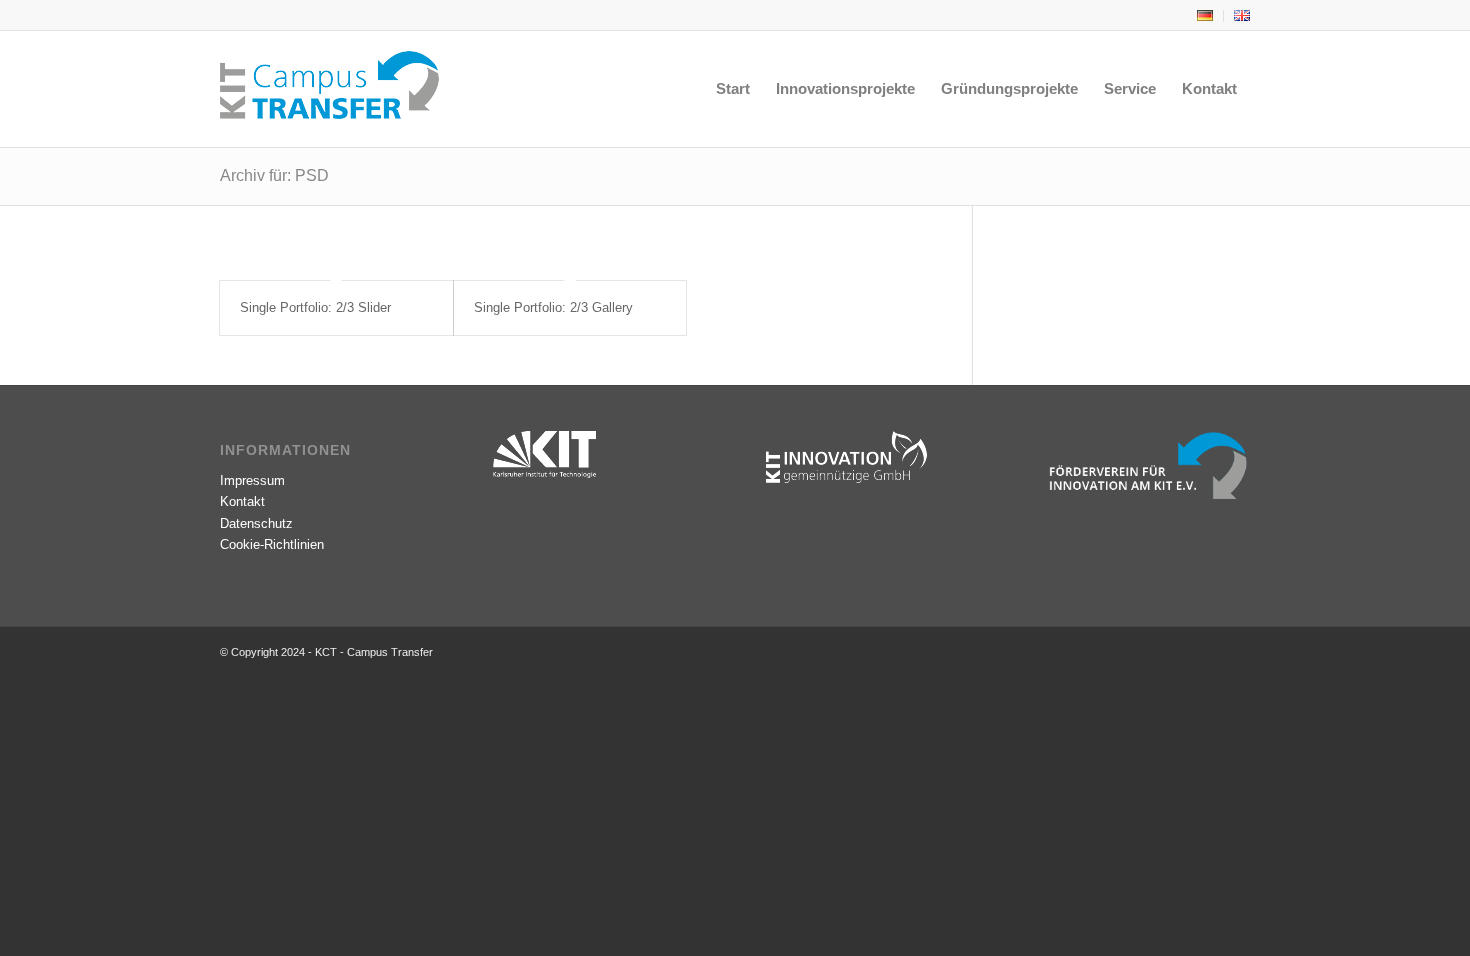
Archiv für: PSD (274, 175)
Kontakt (242, 501)
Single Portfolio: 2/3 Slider (315, 307)
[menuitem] (1205, 16)
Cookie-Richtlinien (272, 544)
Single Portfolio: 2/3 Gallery (553, 307)
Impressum (252, 480)
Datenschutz (256, 523)
